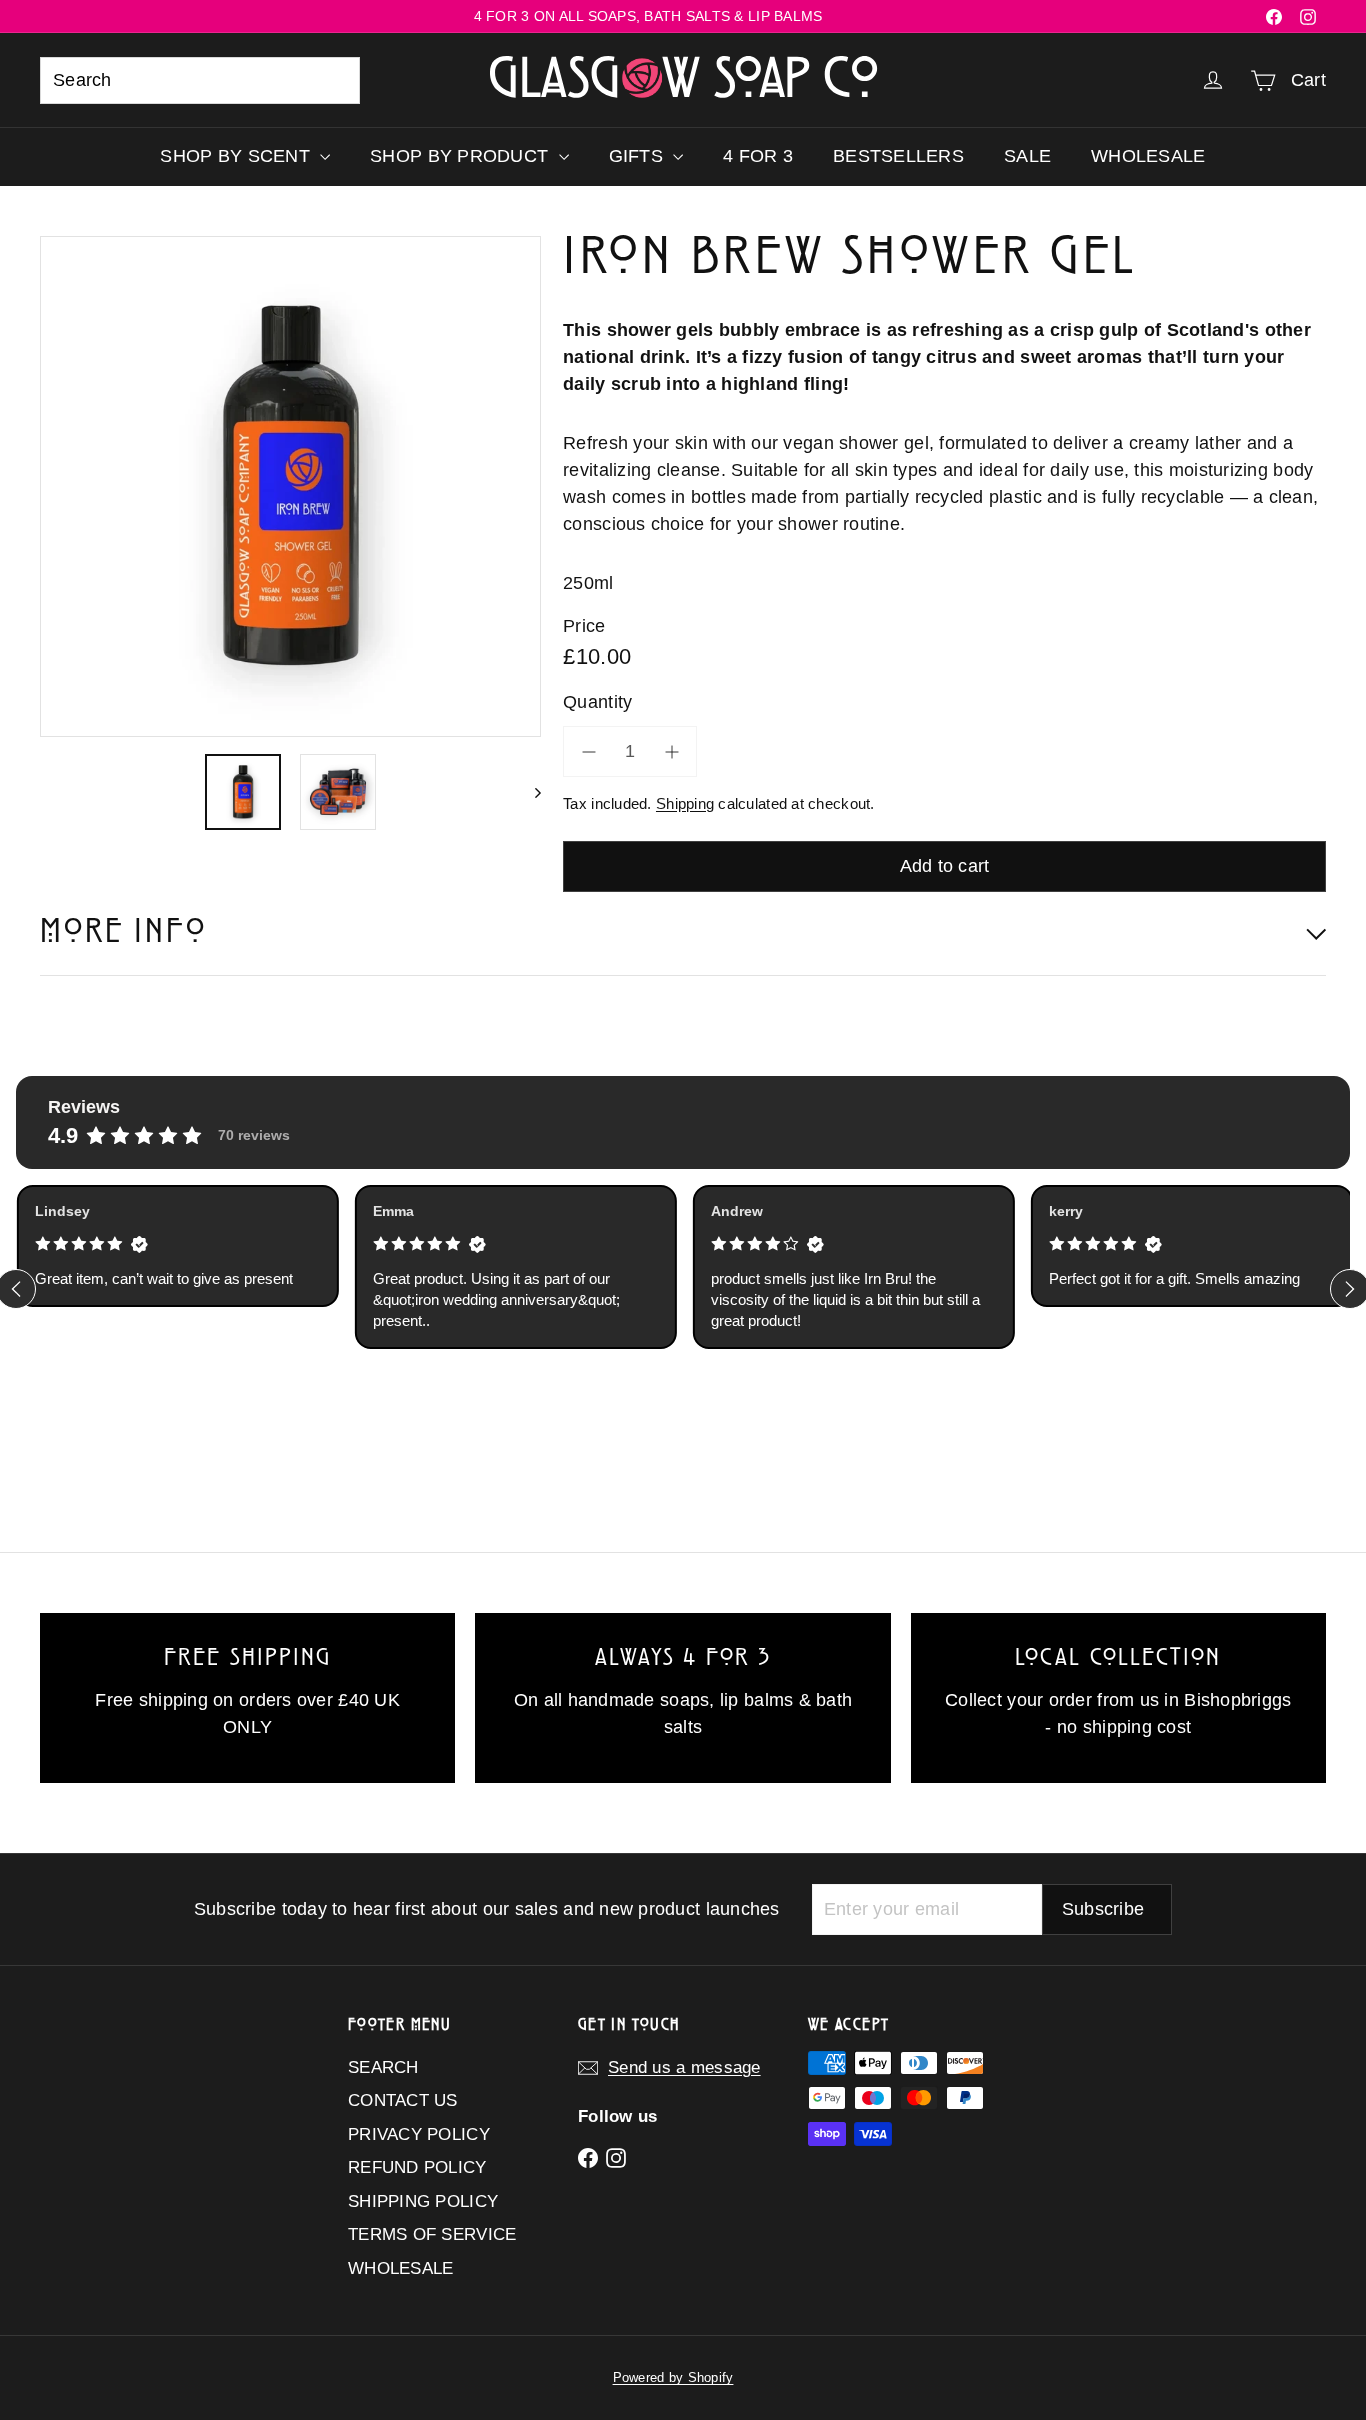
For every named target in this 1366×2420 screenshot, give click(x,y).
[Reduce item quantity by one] (588, 751)
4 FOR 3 (758, 156)
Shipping (685, 803)
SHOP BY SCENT (237, 156)
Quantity (597, 702)
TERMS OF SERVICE (432, 2234)
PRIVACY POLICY (419, 2134)
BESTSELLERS (898, 156)
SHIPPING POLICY (423, 2201)
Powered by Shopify (673, 2377)
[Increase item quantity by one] (671, 751)
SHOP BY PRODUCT (461, 156)
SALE (1027, 156)
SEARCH (383, 2067)
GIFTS (639, 156)
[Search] (336, 80)
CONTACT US (403, 2100)
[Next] (528, 792)
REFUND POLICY (417, 2167)
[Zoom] (290, 486)
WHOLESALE (1148, 156)
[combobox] (200, 80)
